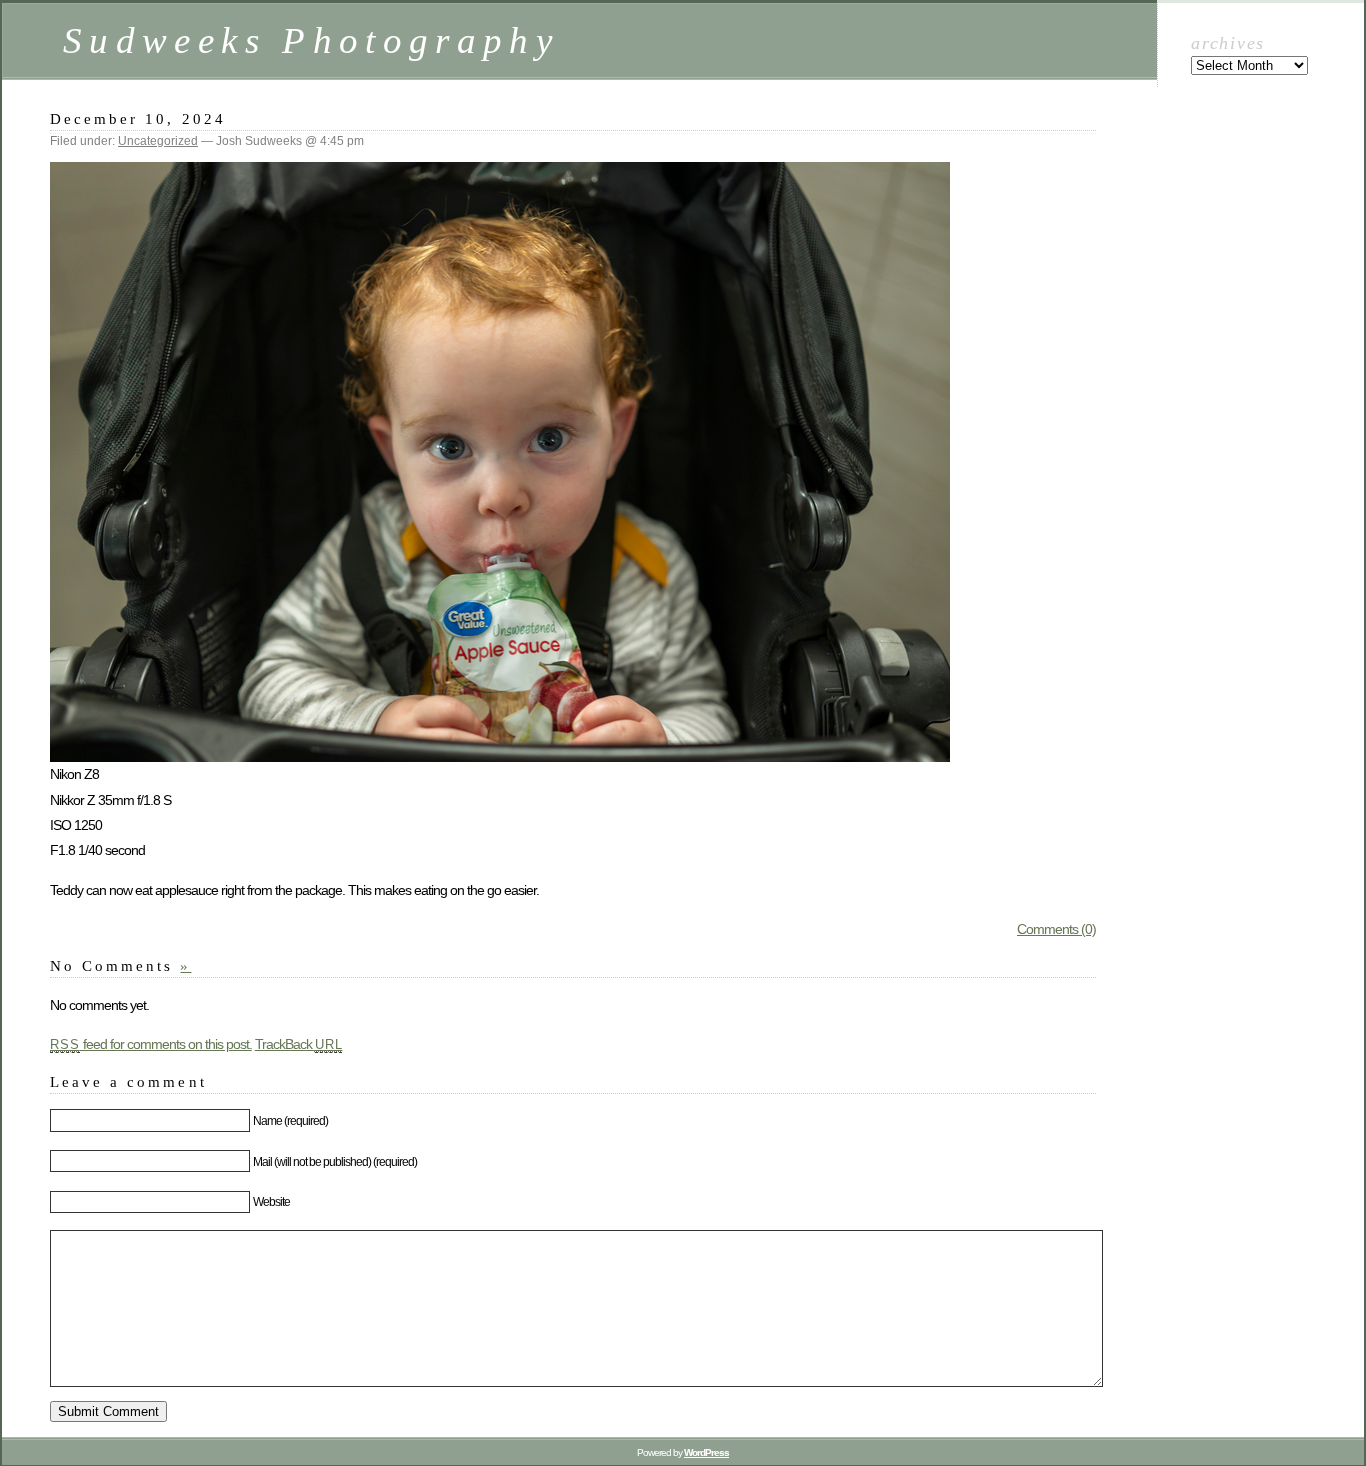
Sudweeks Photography (311, 40)
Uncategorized (158, 141)
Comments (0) (1056, 929)
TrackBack (299, 1044)
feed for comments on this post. (151, 1044)
